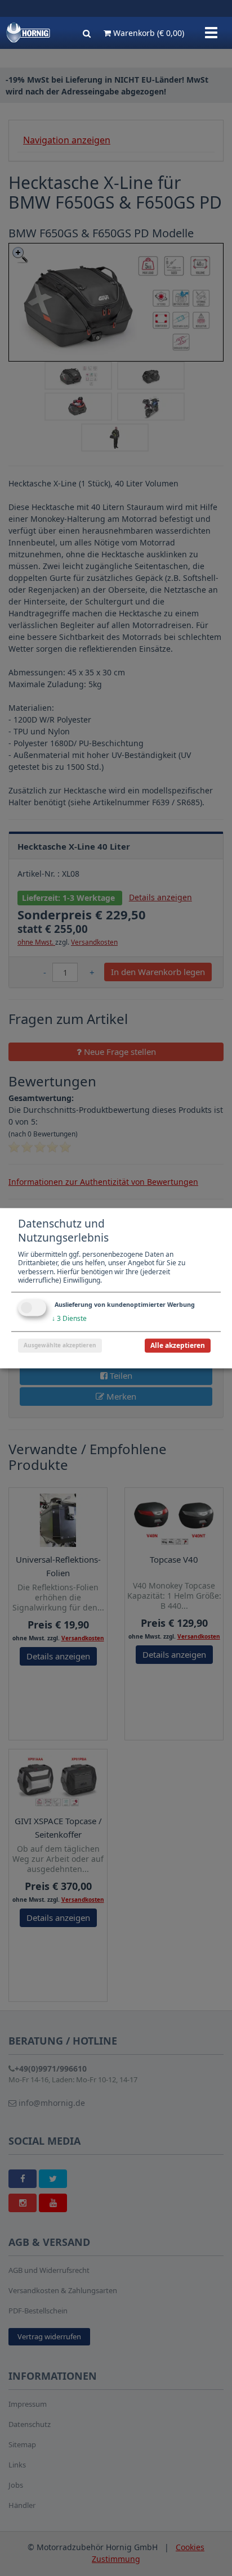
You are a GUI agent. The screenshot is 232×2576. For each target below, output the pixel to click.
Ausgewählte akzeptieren (60, 1345)
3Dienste (69, 1318)
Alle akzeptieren (178, 1345)
